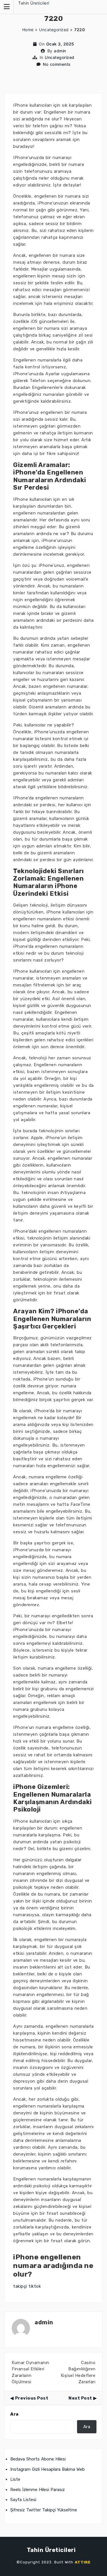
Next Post (80, 2398)
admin (60, 51)
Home (28, 30)
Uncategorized (54, 30)
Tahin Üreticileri (34, 3)
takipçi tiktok (27, 2286)
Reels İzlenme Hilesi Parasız (38, 2490)
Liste (15, 2479)
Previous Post (32, 2398)
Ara (14, 2414)
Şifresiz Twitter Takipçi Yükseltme (44, 2510)
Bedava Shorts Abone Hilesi (38, 2459)
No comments (57, 64)
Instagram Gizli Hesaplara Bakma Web (48, 2469)
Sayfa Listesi (23, 2500)
